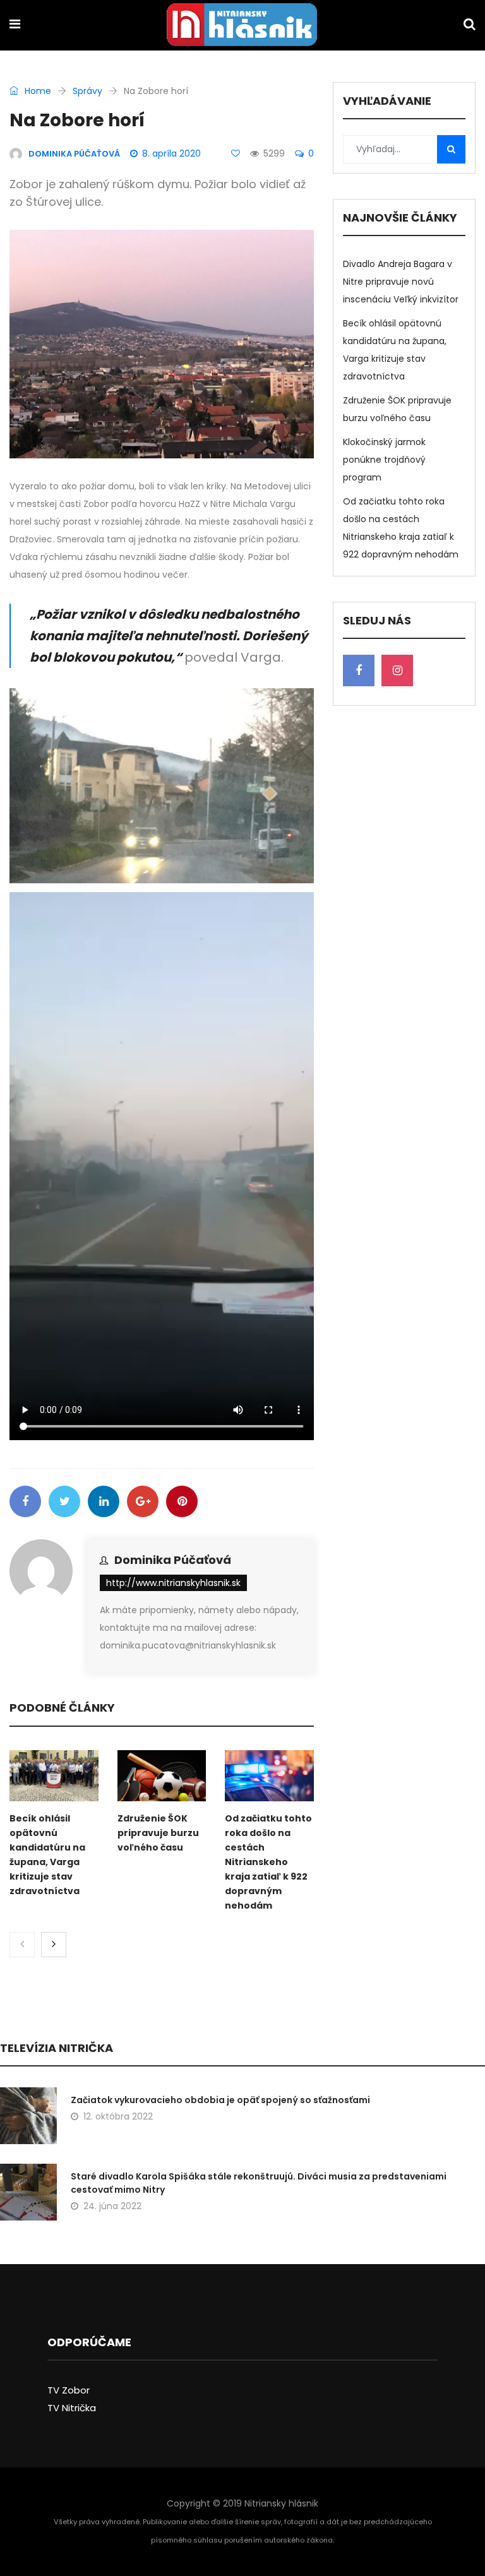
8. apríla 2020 (171, 153)
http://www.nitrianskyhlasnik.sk (173, 1583)
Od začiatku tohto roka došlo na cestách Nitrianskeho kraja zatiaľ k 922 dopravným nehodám (268, 1862)
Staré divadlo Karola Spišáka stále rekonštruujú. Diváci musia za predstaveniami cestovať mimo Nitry (259, 2183)
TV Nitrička (72, 2408)
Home (37, 91)
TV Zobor (69, 2390)
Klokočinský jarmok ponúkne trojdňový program (384, 460)
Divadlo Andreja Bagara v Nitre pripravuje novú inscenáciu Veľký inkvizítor (401, 282)
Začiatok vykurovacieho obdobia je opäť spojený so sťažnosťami (220, 2100)
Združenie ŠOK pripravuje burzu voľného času (158, 1833)
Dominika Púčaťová (173, 1560)
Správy (87, 91)
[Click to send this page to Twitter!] (64, 1501)
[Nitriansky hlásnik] (242, 26)
